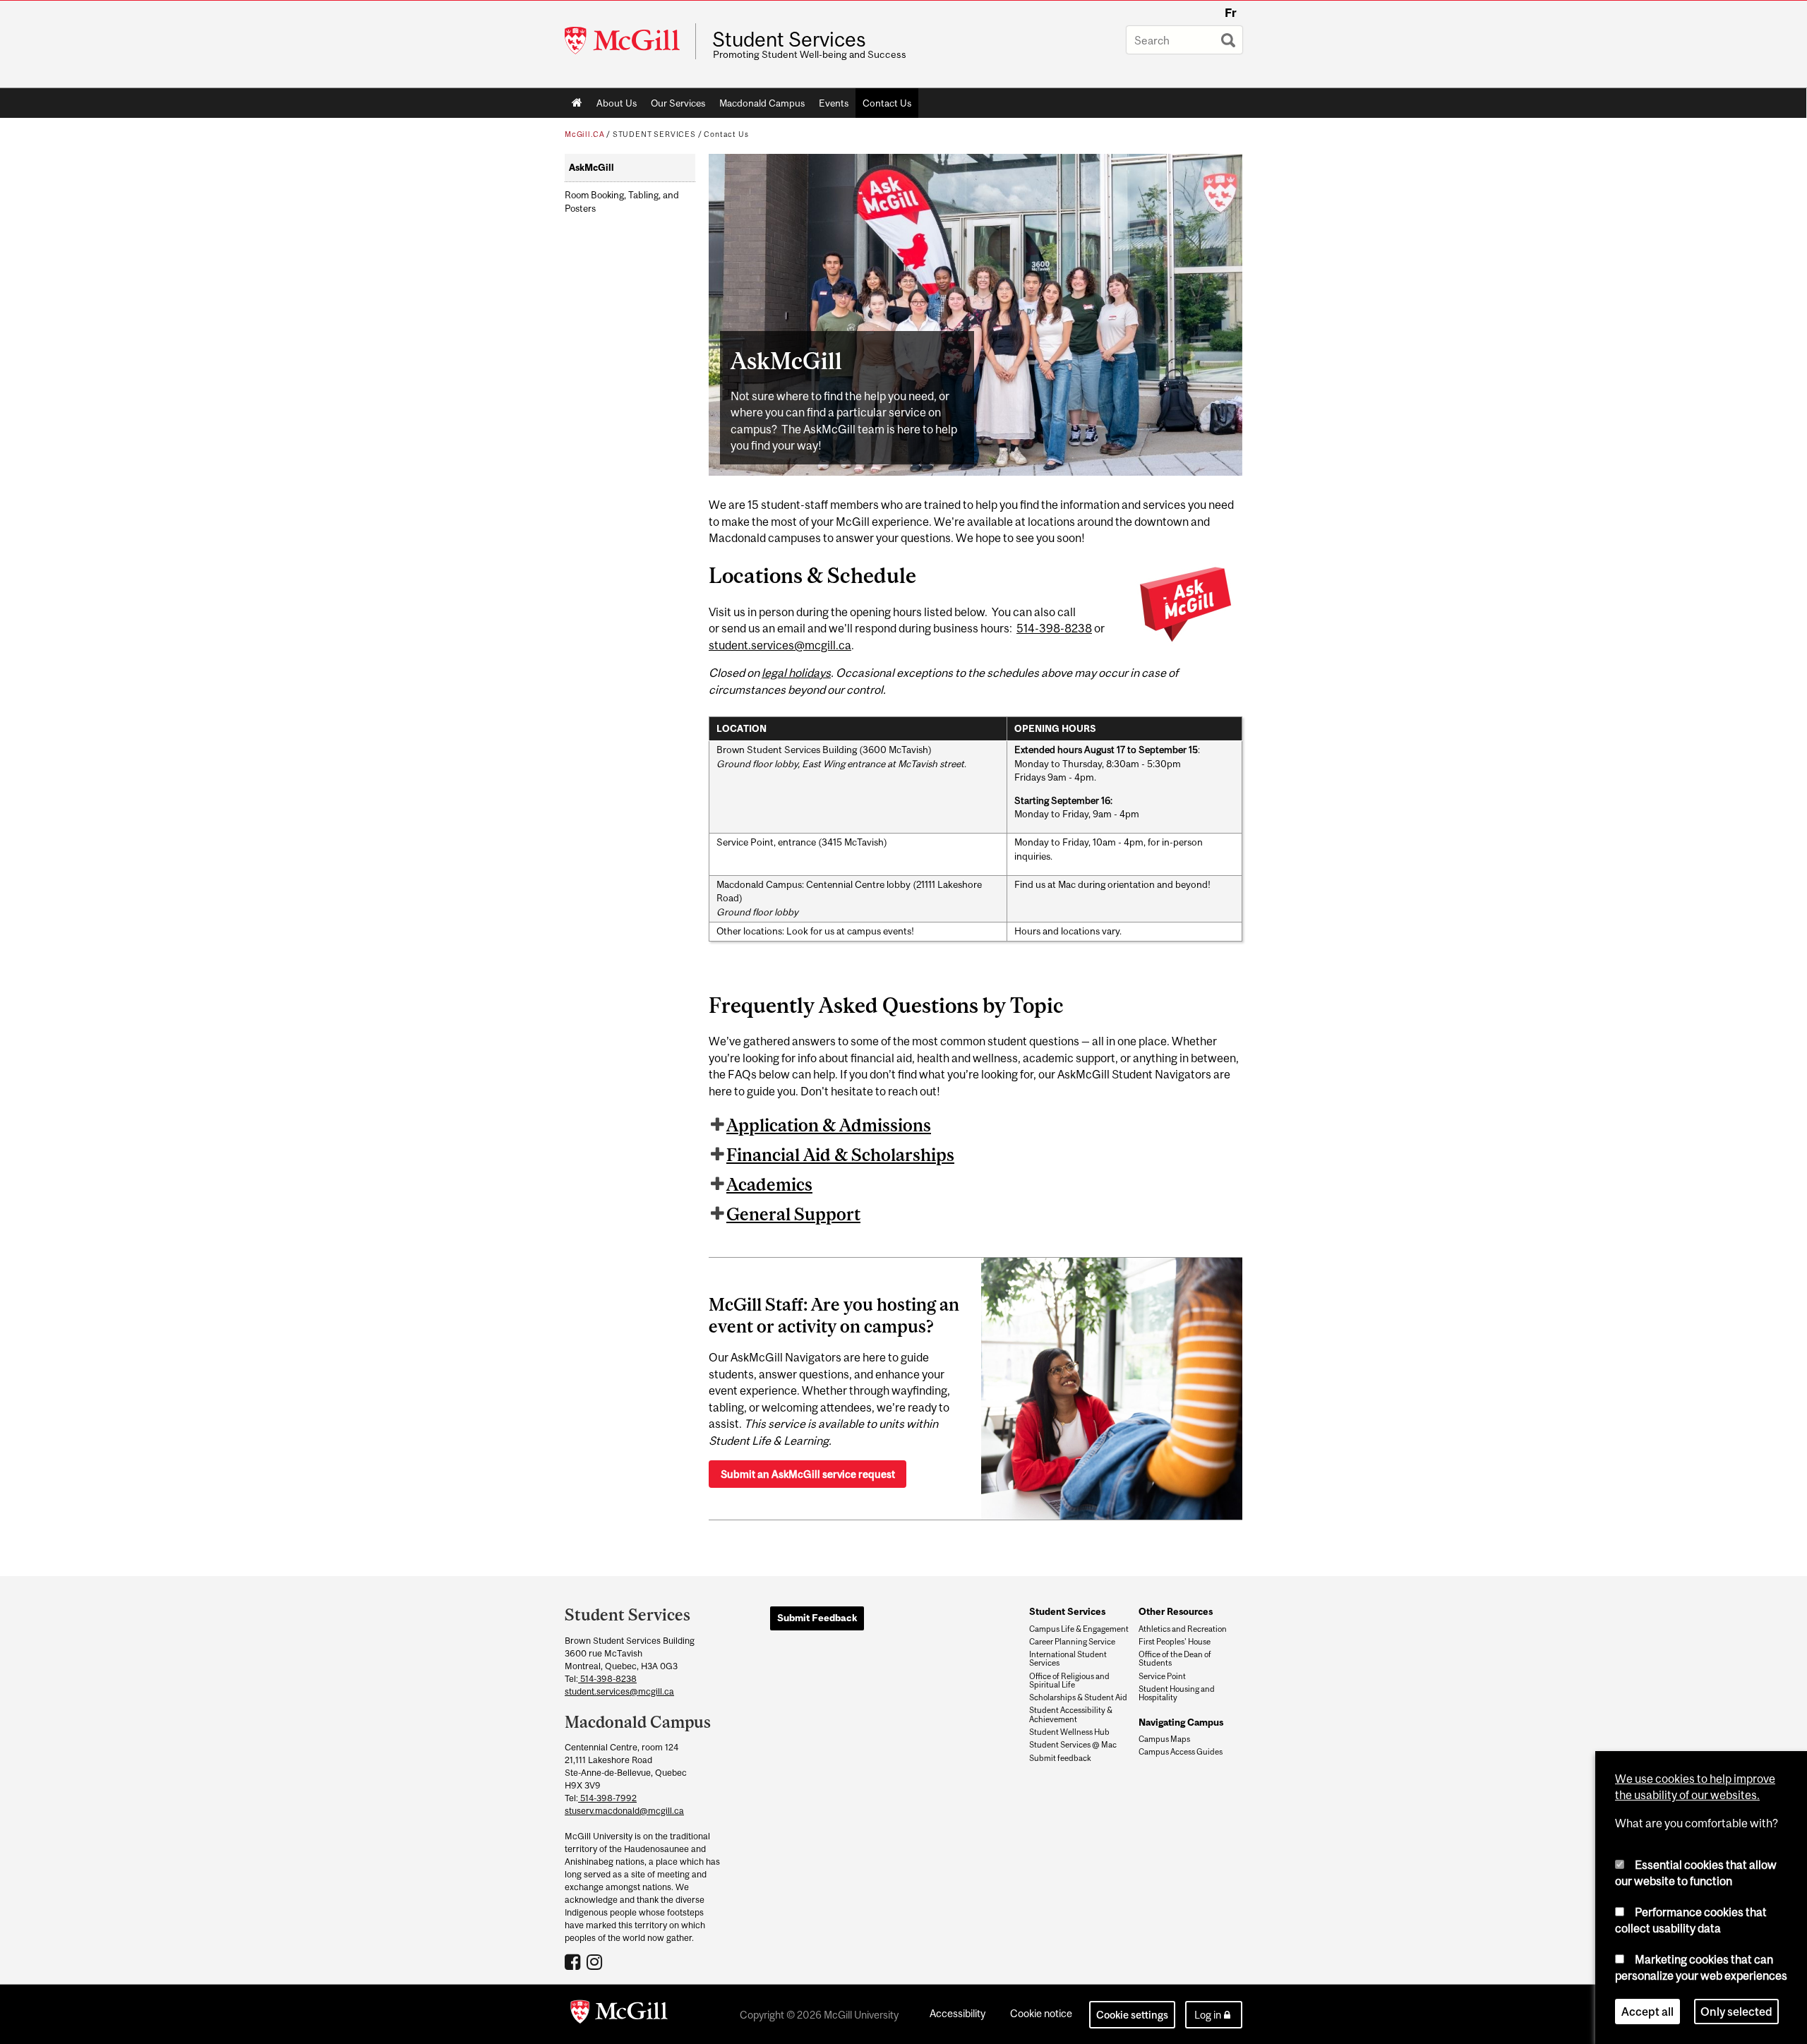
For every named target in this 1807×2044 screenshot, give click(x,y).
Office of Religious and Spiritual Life (1069, 1681)
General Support (793, 1214)
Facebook (574, 1961)
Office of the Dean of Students (1175, 1659)
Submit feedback (1060, 1758)
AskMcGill (592, 168)
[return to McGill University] (619, 2014)
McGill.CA (584, 134)
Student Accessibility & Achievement (1071, 1714)
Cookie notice (1041, 2013)
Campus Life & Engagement (1079, 1629)
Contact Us (887, 103)
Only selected (1736, 2012)
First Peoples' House (1175, 1642)
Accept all (1647, 2012)
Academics (769, 1184)
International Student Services (1068, 1659)
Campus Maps (1164, 1739)
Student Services (789, 40)
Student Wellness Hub (1069, 1732)
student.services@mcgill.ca (780, 645)
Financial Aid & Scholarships (840, 1155)
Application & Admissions (829, 1125)
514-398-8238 (1054, 628)
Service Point (1162, 1676)
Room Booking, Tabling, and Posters (622, 202)
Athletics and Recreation (1183, 1629)
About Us (617, 103)
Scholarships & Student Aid (1078, 1697)
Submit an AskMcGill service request (808, 1474)
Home (577, 103)
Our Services (678, 103)
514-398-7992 (607, 1798)
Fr (1231, 13)
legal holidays (796, 673)
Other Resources (1176, 1611)
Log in (1208, 2015)
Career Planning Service (1072, 1642)
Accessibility (957, 2013)
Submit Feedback (817, 1618)
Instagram (596, 1961)
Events (834, 103)
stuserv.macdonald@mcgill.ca (624, 1811)
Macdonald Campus (762, 103)
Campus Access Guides (1181, 1752)
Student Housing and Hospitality (1177, 1693)
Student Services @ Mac (1073, 1745)
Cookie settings (1132, 2015)
